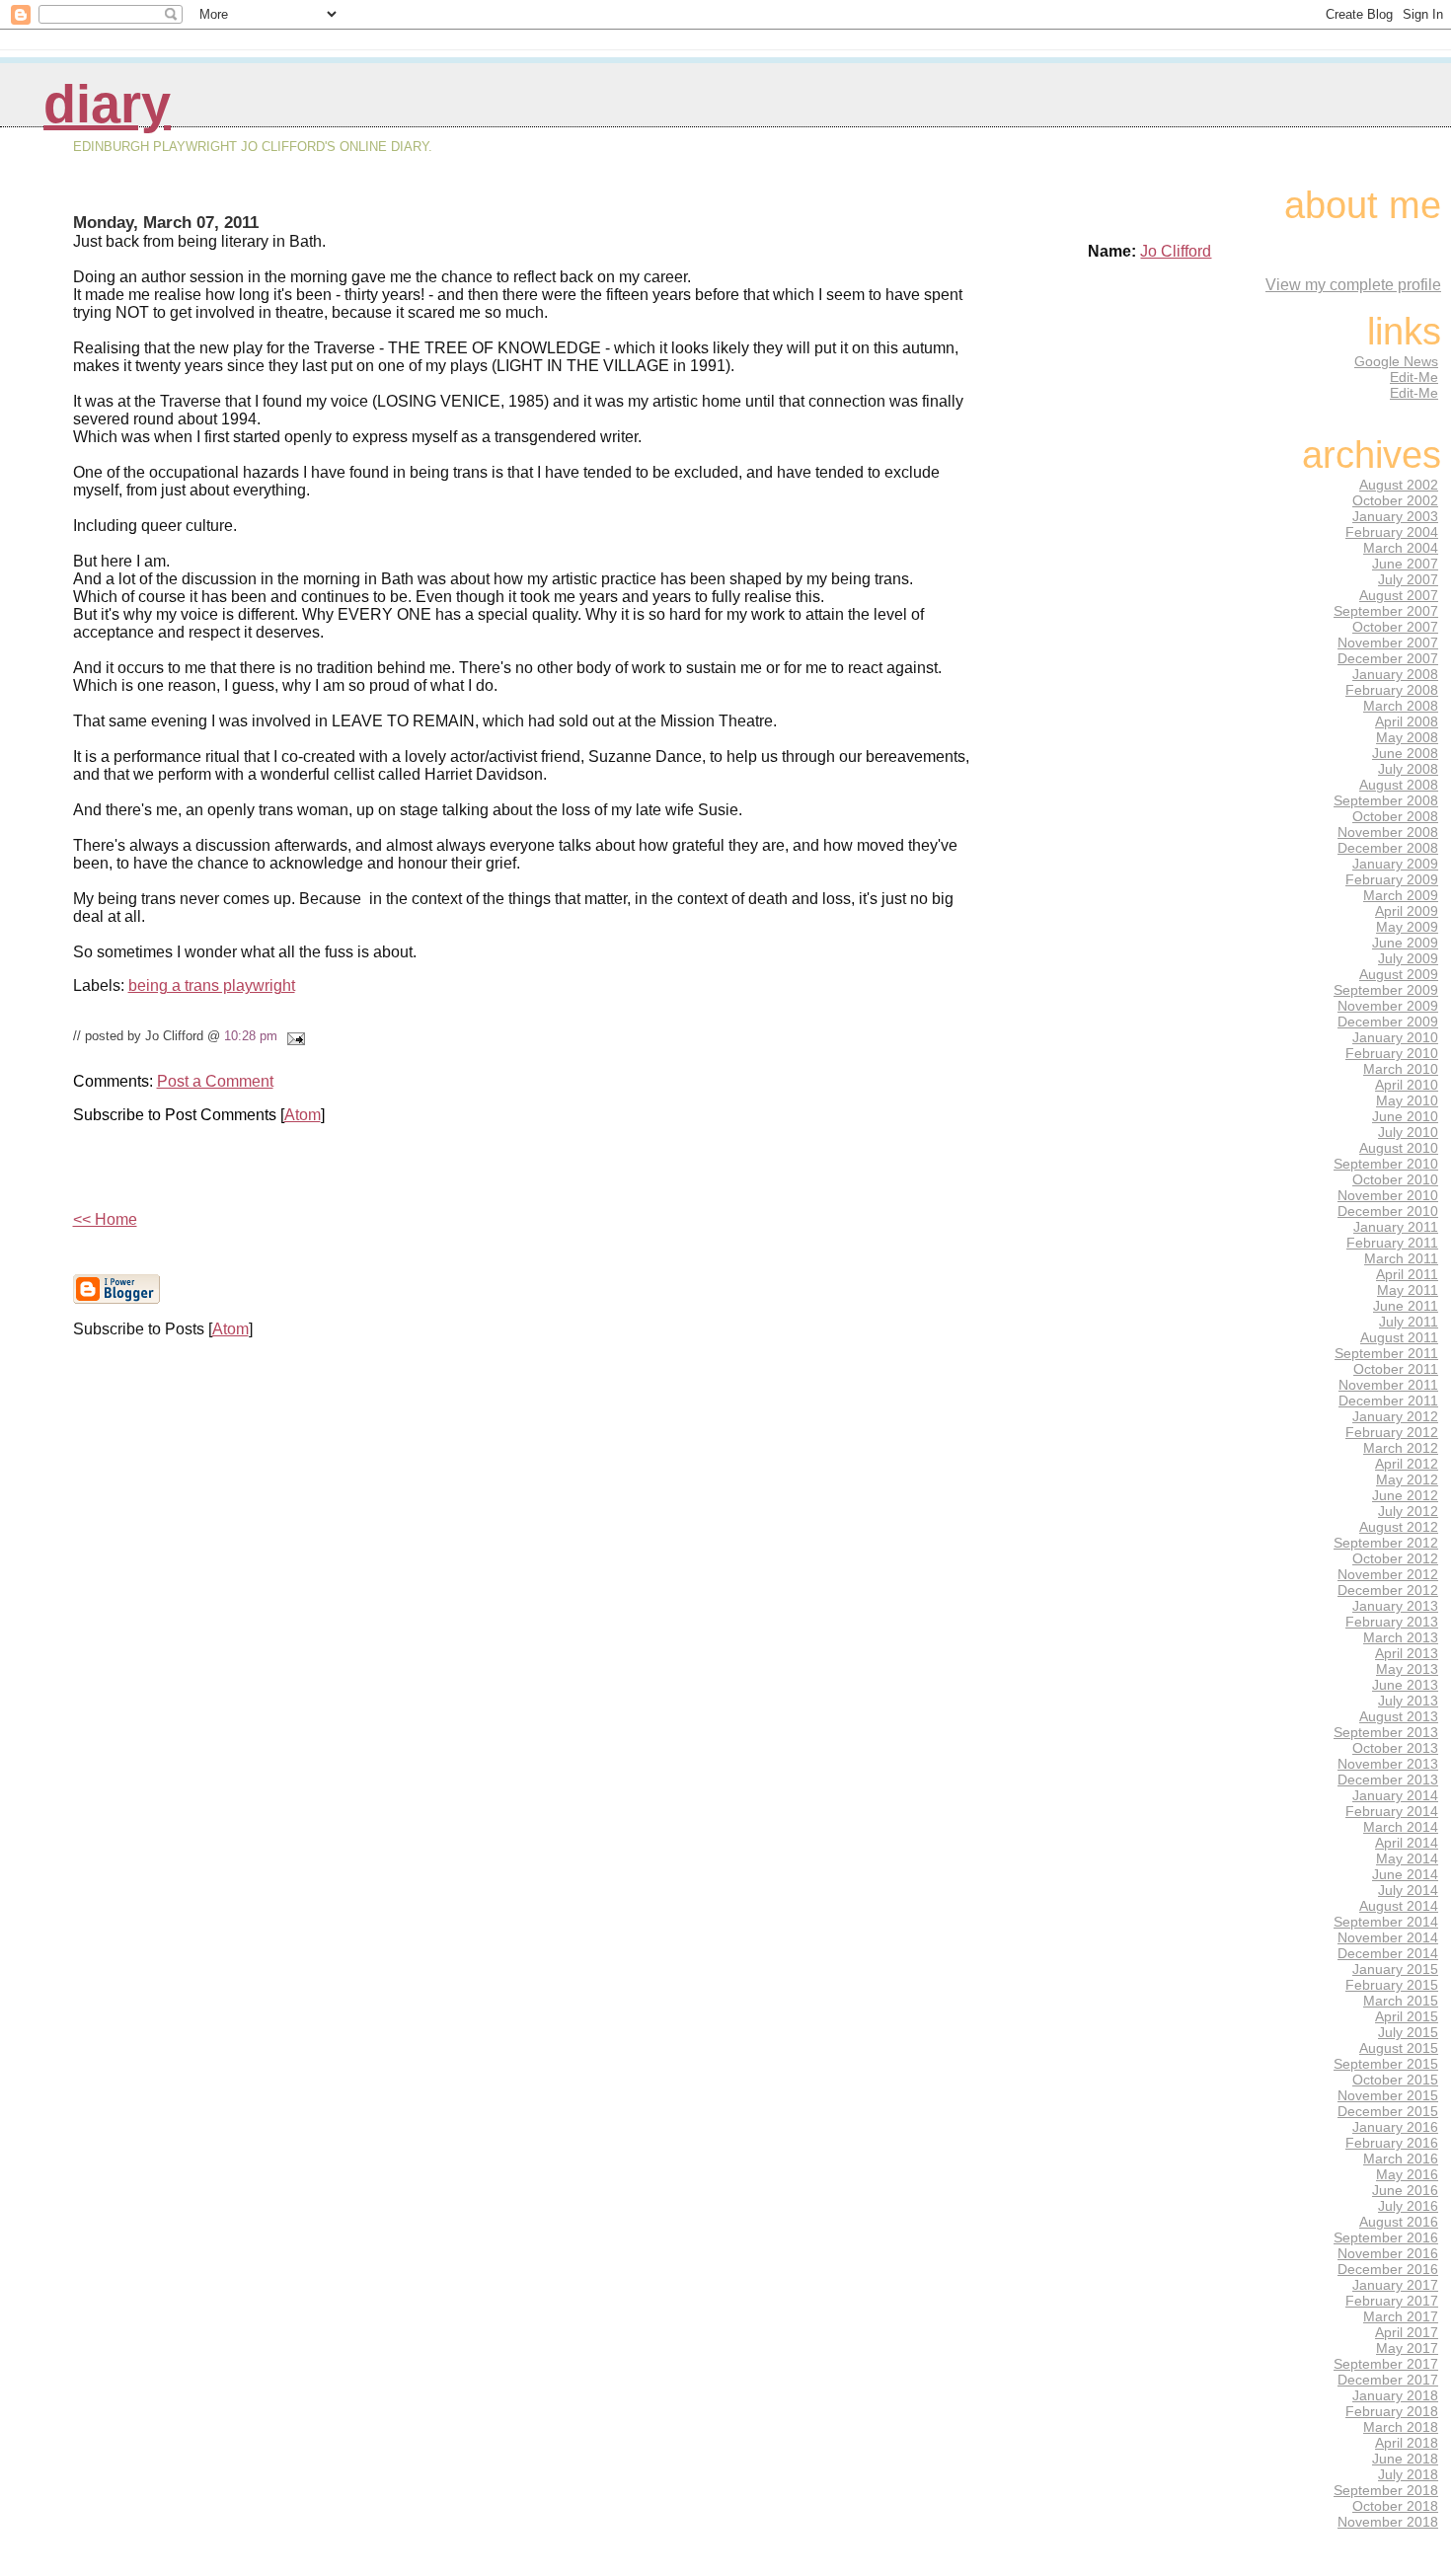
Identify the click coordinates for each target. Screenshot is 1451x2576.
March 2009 (1401, 895)
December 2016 (1388, 2269)
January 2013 (1395, 1606)
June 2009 (1405, 943)
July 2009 (1408, 958)
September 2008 (1386, 800)
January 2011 (1396, 1227)
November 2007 (1388, 643)
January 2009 (1395, 864)
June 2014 (1405, 1874)
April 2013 (1407, 1653)
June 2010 (1405, 1116)
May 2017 (1407, 2348)
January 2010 (1395, 1037)
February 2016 (1392, 2143)
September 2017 (1386, 2364)
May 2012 (1407, 1479)
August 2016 (1399, 2222)
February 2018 (1392, 2411)
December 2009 (1388, 1022)
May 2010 (1407, 1100)
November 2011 (1388, 1385)
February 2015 (1392, 1985)
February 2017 (1392, 2301)
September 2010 (1386, 1164)
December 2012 (1388, 1590)
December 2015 (1388, 2111)
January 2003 (1395, 516)
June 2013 (1405, 1685)
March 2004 (1401, 548)
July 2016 (1408, 2206)
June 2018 (1405, 2459)
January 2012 (1395, 1416)
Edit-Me (1414, 377)
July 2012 (1408, 1511)
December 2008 (1388, 848)
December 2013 (1388, 1780)
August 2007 (1399, 595)
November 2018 (1388, 2522)
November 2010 (1388, 1195)
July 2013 (1408, 1701)
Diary (107, 104)
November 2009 (1388, 1006)
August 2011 (1399, 1337)
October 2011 (1396, 1369)
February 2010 (1392, 1053)
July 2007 (1408, 579)
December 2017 (1388, 2380)
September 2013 (1386, 1732)
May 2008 (1407, 737)
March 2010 (1401, 1069)
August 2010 (1399, 1148)
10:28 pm (251, 1036)
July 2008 (1408, 769)
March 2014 (1401, 1827)
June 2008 (1405, 753)
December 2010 (1388, 1211)
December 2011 (1388, 1401)
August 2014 (1399, 1906)
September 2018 (1386, 2490)
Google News (1396, 361)
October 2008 (1395, 816)
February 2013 (1392, 1622)
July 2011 (1409, 1322)
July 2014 (1408, 1890)
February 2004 (1392, 532)
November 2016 (1388, 2253)
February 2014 (1392, 1811)
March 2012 (1401, 1448)
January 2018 (1395, 2395)
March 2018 (1401, 2427)
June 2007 (1405, 564)
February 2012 (1392, 1432)
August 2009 (1399, 974)
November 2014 (1388, 1937)
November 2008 (1388, 832)
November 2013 (1388, 1764)
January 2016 (1395, 2127)
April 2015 (1407, 2016)
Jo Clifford (1176, 251)
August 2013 (1399, 1716)
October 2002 (1395, 500)
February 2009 (1392, 879)
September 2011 (1386, 1353)
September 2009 (1386, 990)
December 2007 (1388, 658)
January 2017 (1395, 2285)
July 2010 (1408, 1132)
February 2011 (1392, 1243)
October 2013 (1395, 1748)
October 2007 (1395, 627)
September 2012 (1386, 1543)
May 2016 (1407, 2174)
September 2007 (1386, 611)
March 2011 (1401, 1258)
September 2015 (1386, 2064)
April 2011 (1407, 1274)
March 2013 (1401, 1637)
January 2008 (1395, 674)
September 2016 (1386, 2237)
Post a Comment (215, 1081)
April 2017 (1407, 2332)
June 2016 (1405, 2190)
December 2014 (1388, 1953)
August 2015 (1399, 2048)
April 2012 (1407, 1464)
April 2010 (1407, 1085)
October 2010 (1395, 1179)
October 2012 (1395, 1558)
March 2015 (1401, 2001)
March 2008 (1401, 706)
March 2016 (1401, 2159)
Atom (303, 1115)
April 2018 (1407, 2443)
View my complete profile (1353, 285)
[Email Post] (293, 1036)
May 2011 (1408, 1290)
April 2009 (1407, 911)
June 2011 (1406, 1306)
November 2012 (1388, 1574)
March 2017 (1401, 2316)
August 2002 (1399, 485)
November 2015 (1388, 2095)
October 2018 (1395, 2506)
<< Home (105, 1219)
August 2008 (1399, 785)
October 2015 (1395, 2080)
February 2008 (1392, 690)
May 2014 (1407, 1858)
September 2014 (1386, 1922)
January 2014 (1395, 1795)
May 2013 (1407, 1669)
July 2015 (1408, 2032)
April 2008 (1407, 721)
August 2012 (1399, 1527)
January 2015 (1395, 1969)
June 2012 (1405, 1495)
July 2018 (1408, 2474)
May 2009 (1407, 927)
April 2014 (1407, 1843)
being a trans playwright (212, 985)
